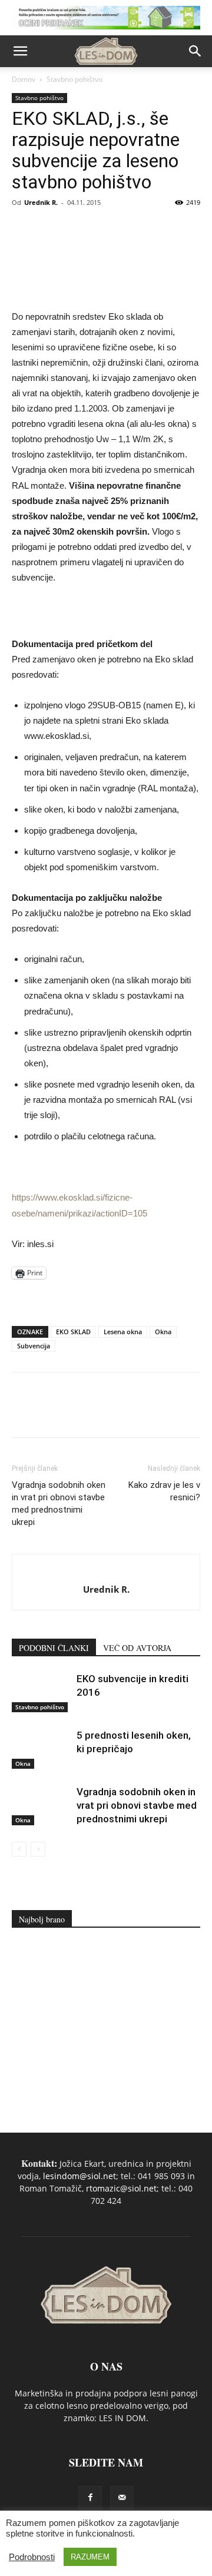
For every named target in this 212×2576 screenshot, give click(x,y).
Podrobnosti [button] (32, 2557)
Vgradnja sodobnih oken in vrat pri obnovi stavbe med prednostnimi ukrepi (59, 1504)
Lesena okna (123, 1332)
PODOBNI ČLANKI (54, 1648)
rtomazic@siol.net (121, 2188)
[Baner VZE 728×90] (106, 1298)
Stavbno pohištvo (74, 79)
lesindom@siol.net (79, 2176)
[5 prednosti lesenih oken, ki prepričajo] (41, 1749)
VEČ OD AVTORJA (137, 1648)
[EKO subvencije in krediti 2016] (41, 1693)
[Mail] (122, 2498)
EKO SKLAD (73, 1332)
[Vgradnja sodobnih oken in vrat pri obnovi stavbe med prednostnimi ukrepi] (41, 1806)
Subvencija (34, 1346)
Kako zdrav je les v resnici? (164, 1491)
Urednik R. (41, 202)
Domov (24, 79)
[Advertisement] (106, 2025)
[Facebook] (90, 2498)
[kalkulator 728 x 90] (106, 18)
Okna (163, 1332)
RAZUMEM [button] (90, 2557)
